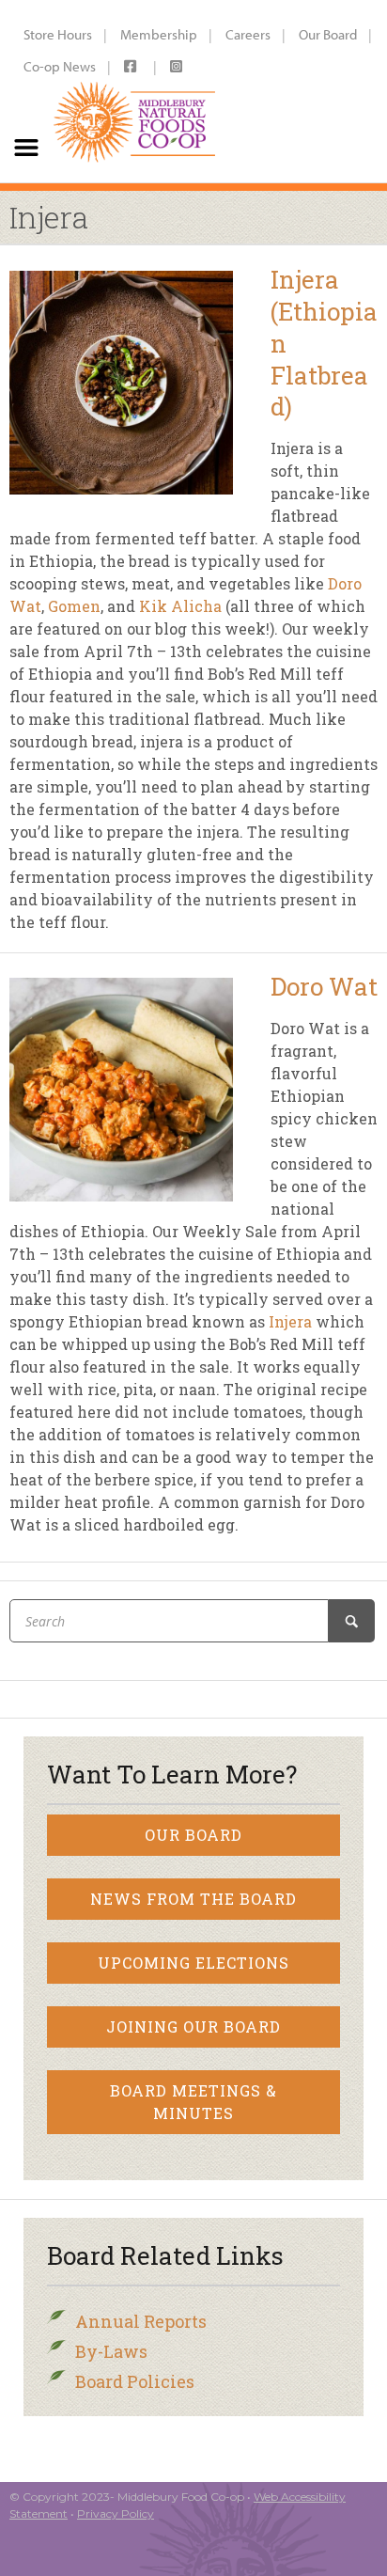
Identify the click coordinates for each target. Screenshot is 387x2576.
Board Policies (135, 2381)
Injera (290, 1321)
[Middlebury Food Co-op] (135, 91)
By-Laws (111, 2351)
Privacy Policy (116, 2513)
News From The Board (193, 1899)
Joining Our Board (193, 2026)
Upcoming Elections (193, 1963)
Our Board (328, 34)
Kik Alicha (180, 606)
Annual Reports (141, 2321)
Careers (248, 34)
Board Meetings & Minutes (193, 2102)
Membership (159, 34)
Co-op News (60, 66)
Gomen (74, 606)
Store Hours (58, 34)
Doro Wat (324, 986)
